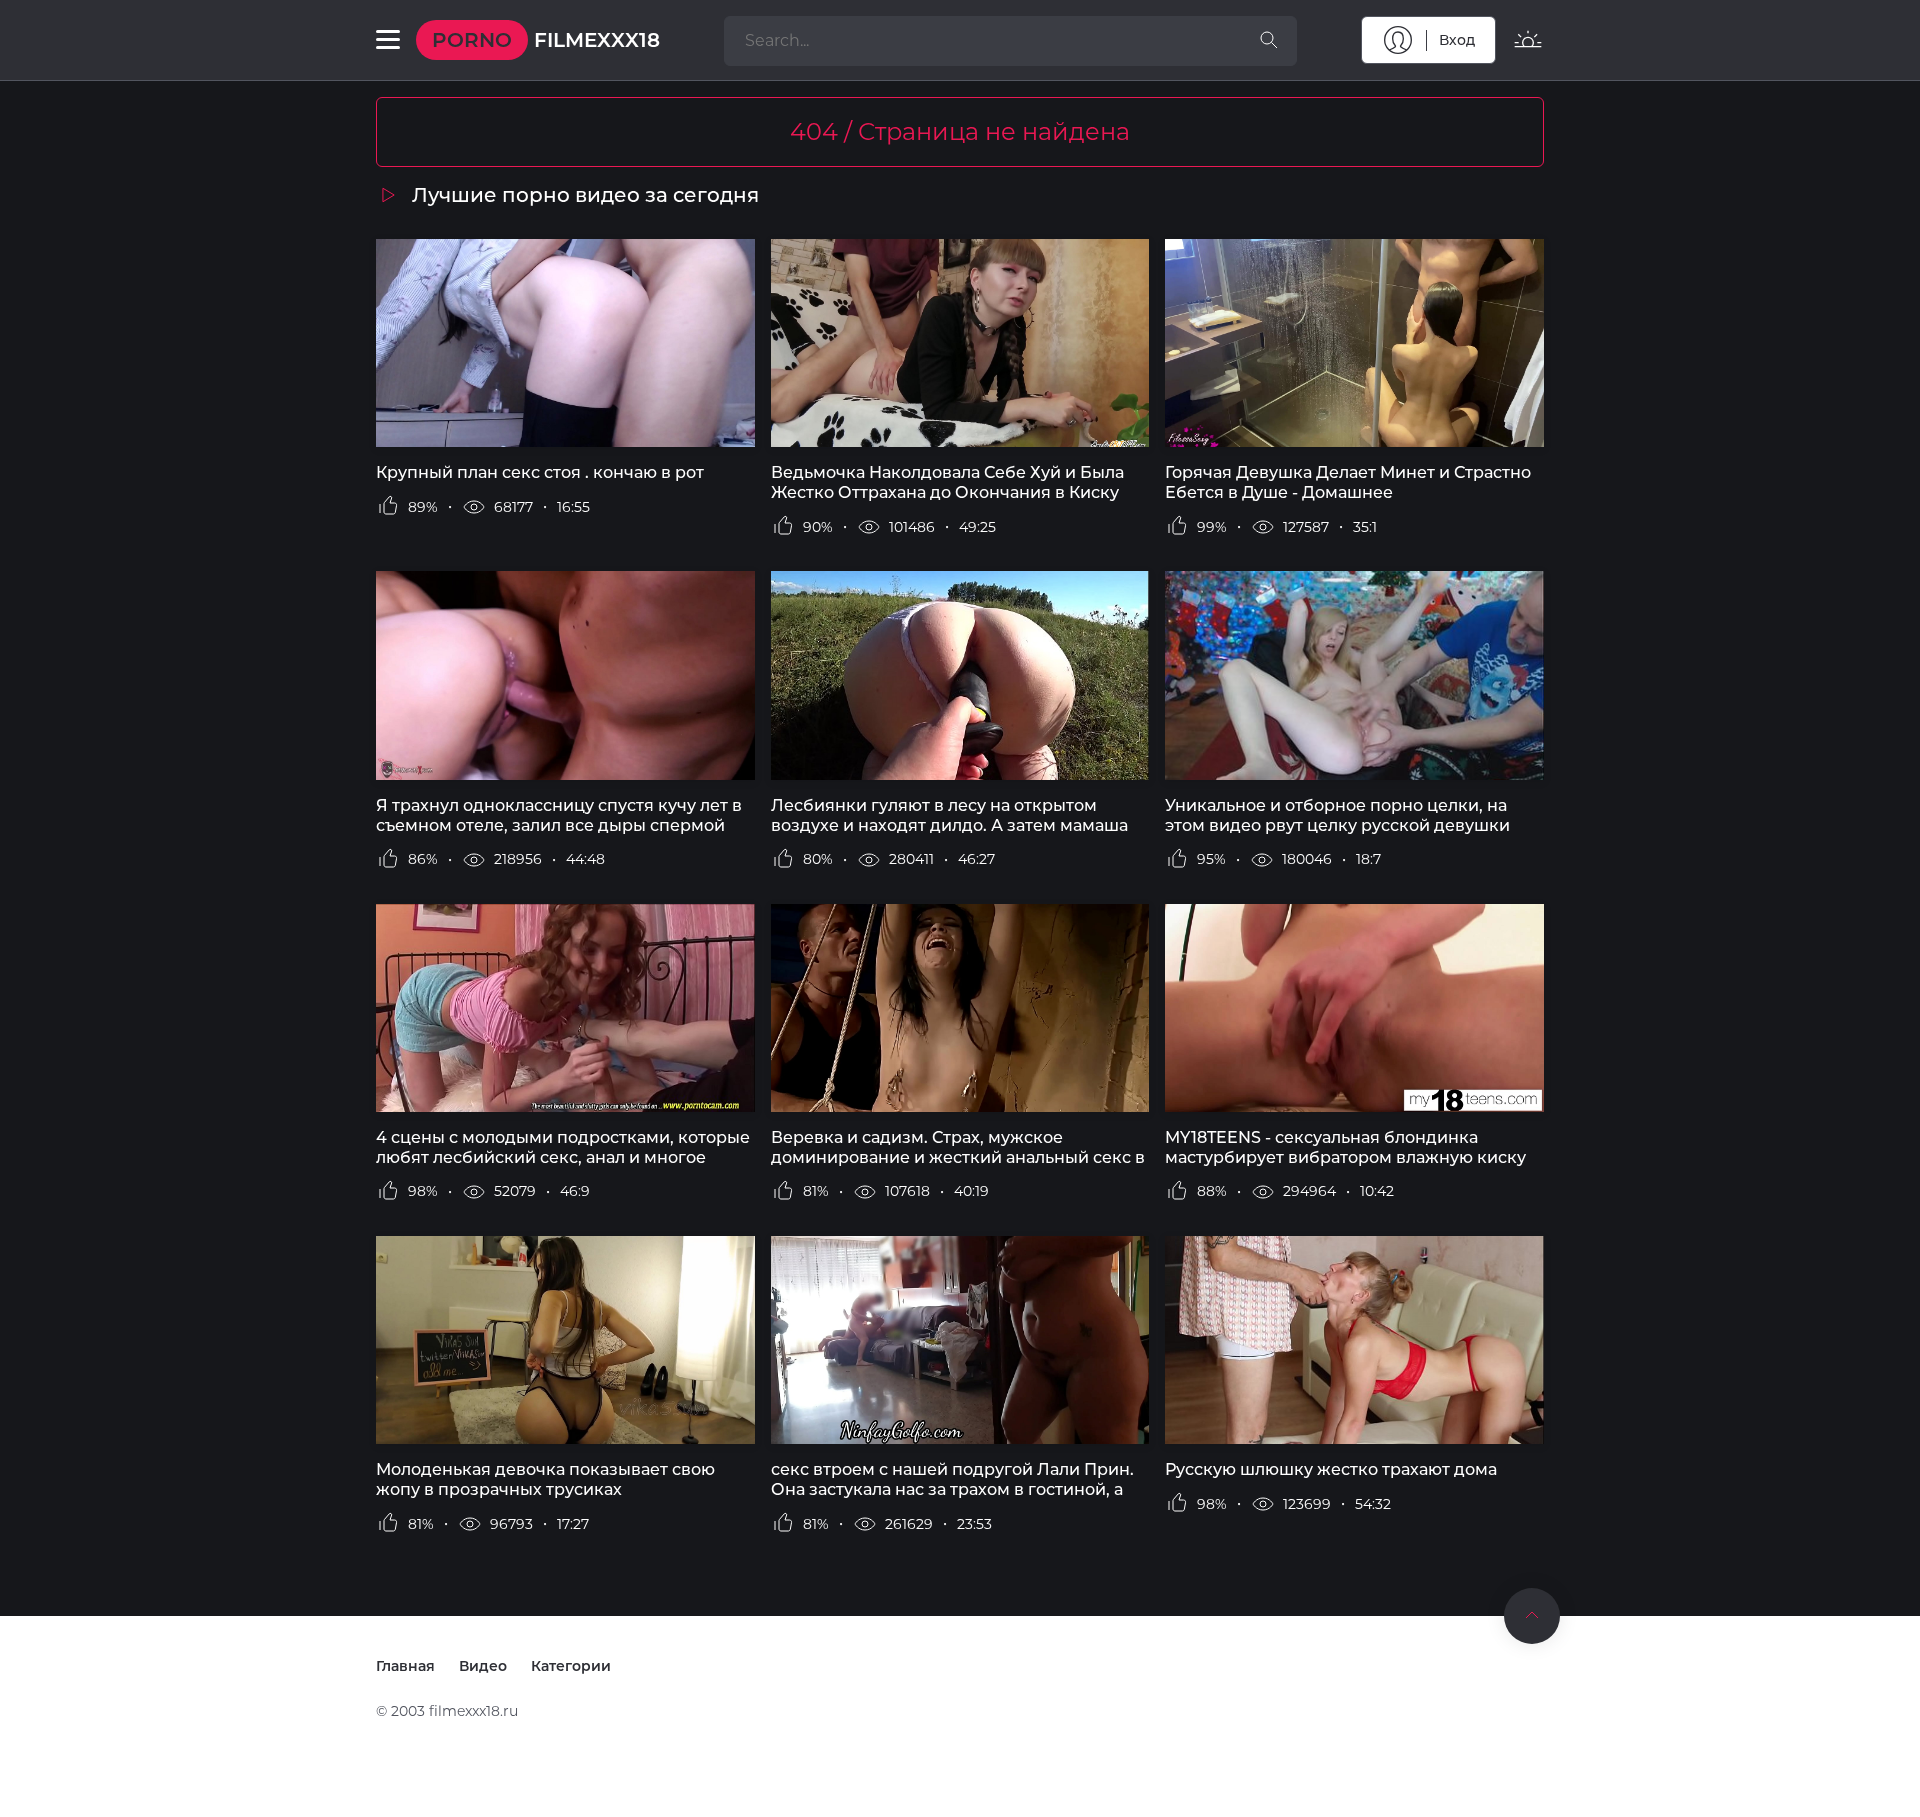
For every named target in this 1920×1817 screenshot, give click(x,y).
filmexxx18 (546, 40)
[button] (388, 40)
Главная (405, 1666)
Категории (571, 1666)
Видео (483, 1666)
